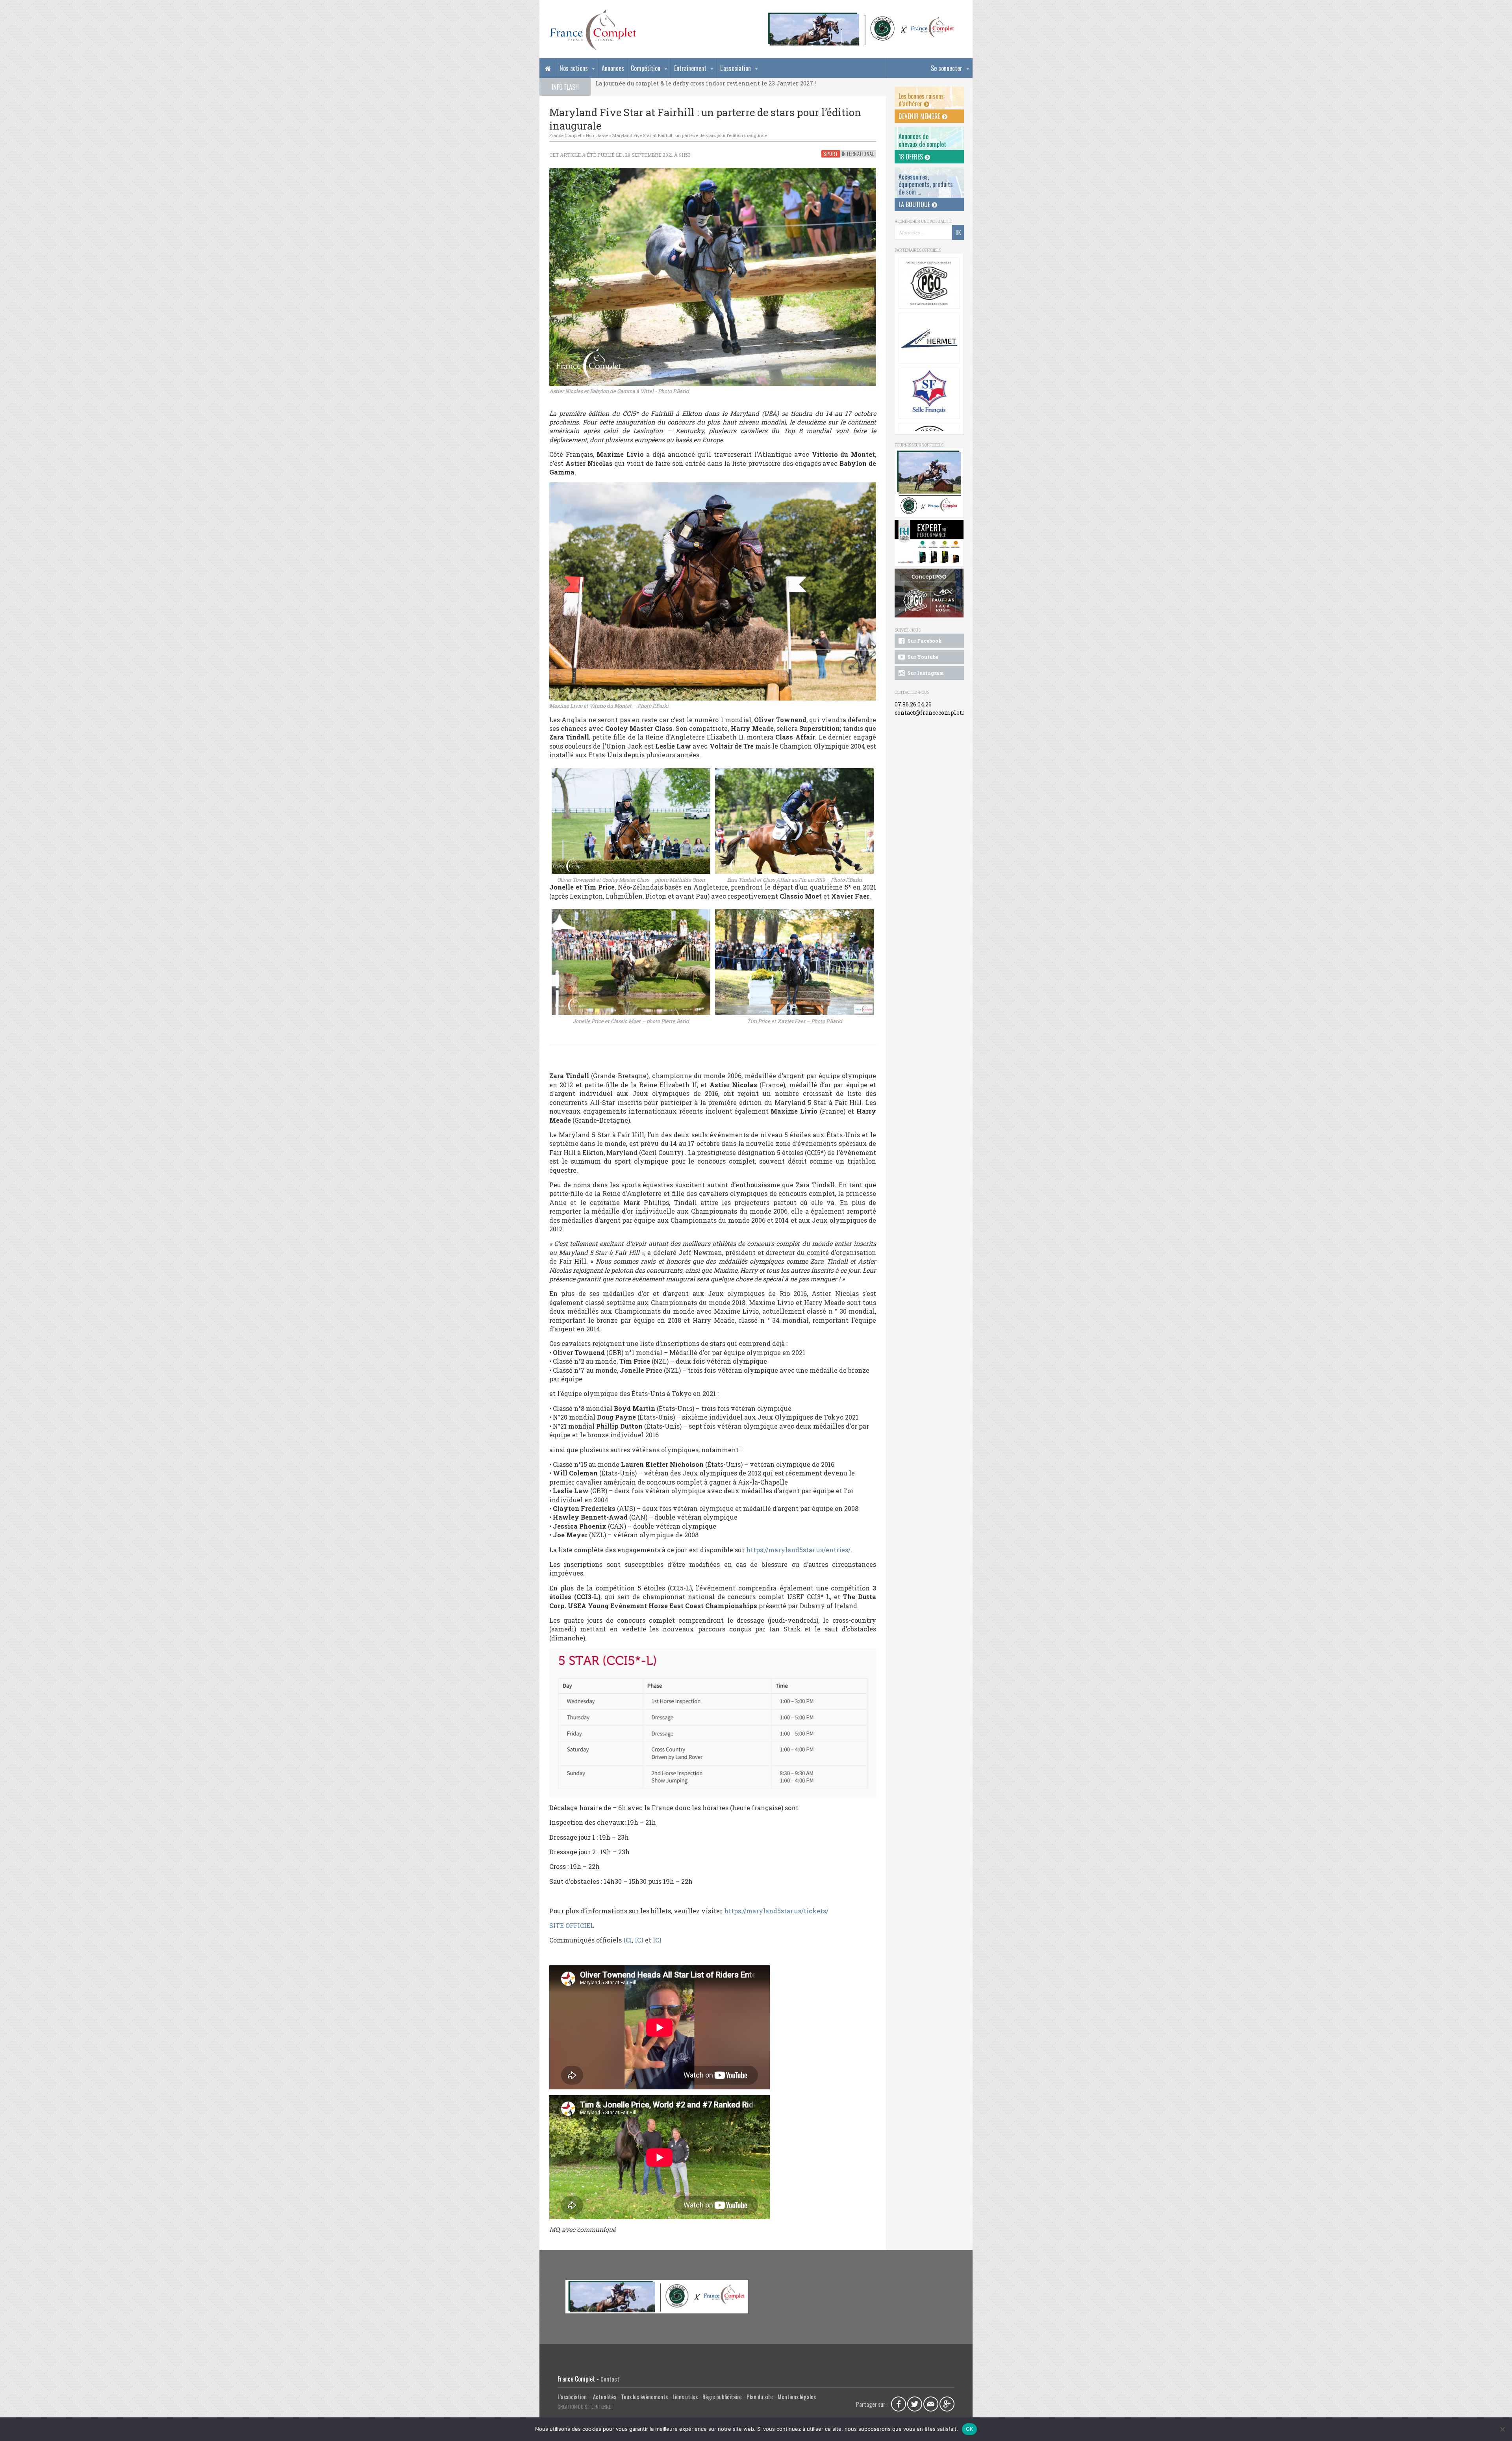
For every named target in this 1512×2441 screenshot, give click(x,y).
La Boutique (915, 204)
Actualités (605, 2397)
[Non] (1502, 2429)
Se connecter (947, 68)
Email (931, 2404)
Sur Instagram (925, 673)
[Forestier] (861, 16)
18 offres (912, 157)
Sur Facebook (924, 641)
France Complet (565, 135)
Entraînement (690, 68)
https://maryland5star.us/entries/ (798, 1550)
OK (970, 2429)
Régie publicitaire (722, 2397)
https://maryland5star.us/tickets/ (776, 1911)
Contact (610, 2379)
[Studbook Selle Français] (929, 338)
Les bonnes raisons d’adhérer (921, 100)
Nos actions (574, 68)
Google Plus (947, 2404)
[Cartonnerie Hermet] (929, 283)
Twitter (915, 2404)
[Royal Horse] (929, 543)
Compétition (646, 68)
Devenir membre (920, 116)
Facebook (899, 2404)
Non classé (597, 135)
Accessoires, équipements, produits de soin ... (926, 184)
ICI (628, 1940)
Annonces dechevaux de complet (922, 140)
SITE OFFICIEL (572, 1925)
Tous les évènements (644, 2397)
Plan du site (760, 2397)
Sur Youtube (922, 657)
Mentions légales (797, 2397)
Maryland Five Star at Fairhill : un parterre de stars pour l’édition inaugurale (690, 135)
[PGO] (929, 593)
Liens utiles (685, 2397)
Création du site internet (586, 2407)
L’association (736, 68)
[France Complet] (593, 30)
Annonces (613, 68)
